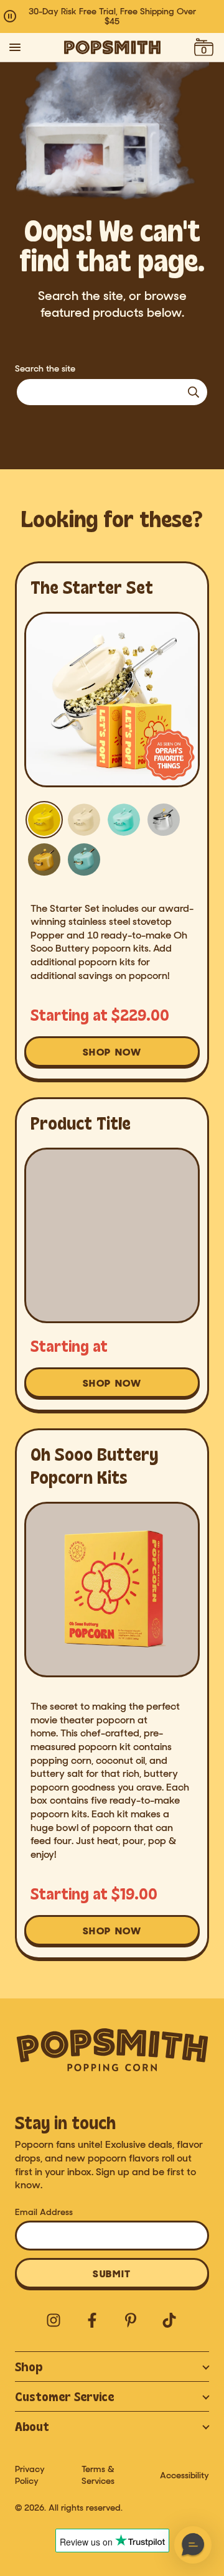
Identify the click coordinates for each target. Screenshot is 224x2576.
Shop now (120, 1056)
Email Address (44, 2212)
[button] (193, 2545)
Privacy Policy (30, 2475)
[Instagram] (54, 2321)
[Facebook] (93, 2321)
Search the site (45, 369)
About (32, 2426)
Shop (29, 2367)
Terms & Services (98, 2475)
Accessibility (184, 2475)
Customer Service (64, 2396)
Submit (112, 2274)
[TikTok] (170, 2321)
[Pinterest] (131, 2321)
